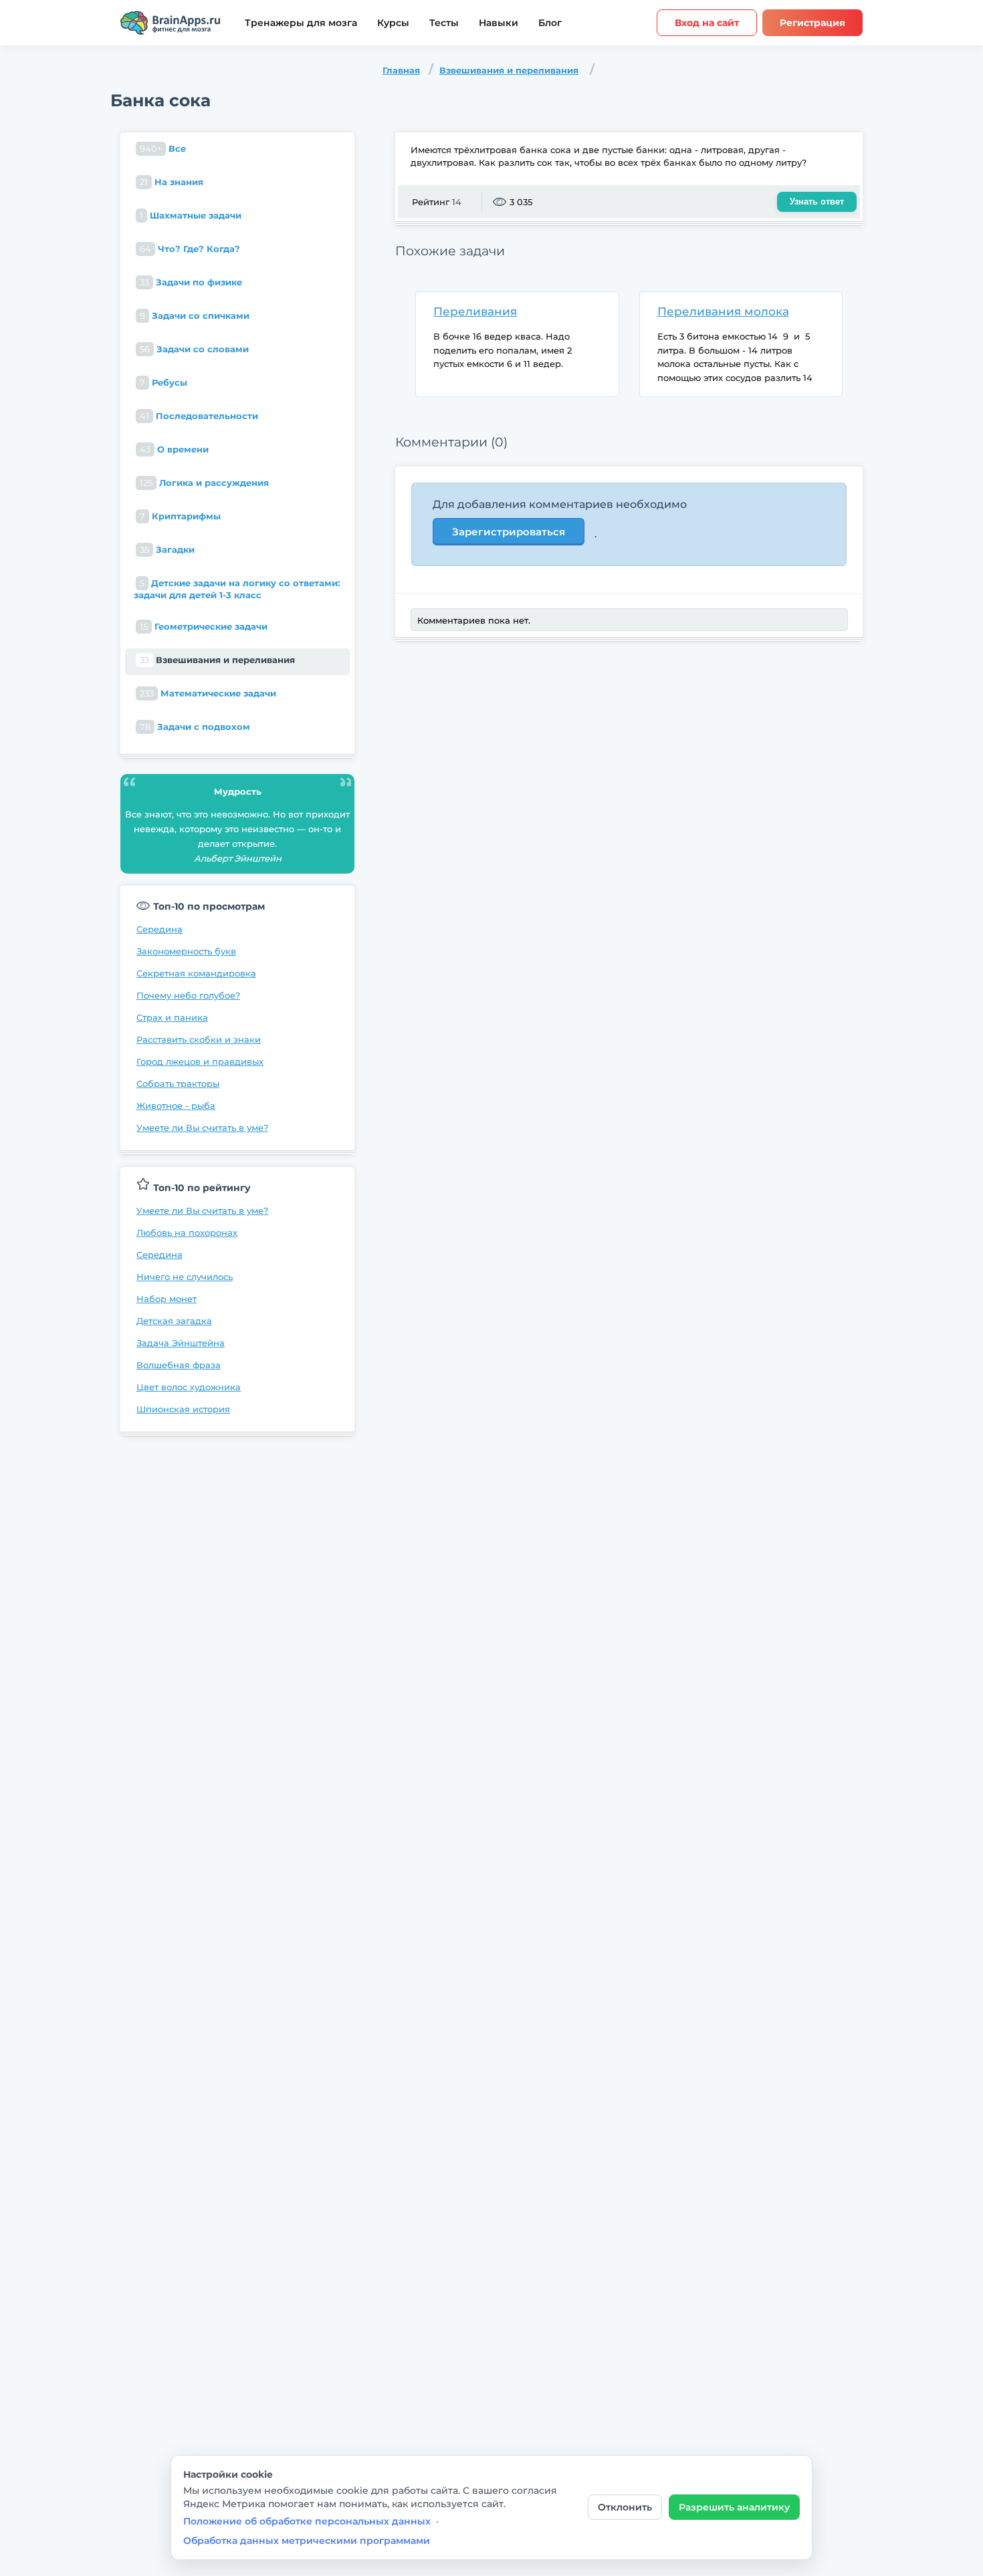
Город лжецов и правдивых (200, 1061)
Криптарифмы (180, 516)
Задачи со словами (194, 349)
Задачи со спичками (195, 315)
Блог (550, 23)
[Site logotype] (171, 23)
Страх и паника (172, 1017)
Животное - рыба (176, 1106)
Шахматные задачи (191, 215)
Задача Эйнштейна (181, 1343)
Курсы (393, 23)
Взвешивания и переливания (509, 70)
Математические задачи (208, 693)
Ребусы (163, 382)
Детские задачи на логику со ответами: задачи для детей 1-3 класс (237, 589)
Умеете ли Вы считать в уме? (202, 1128)
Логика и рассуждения (204, 483)
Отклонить (625, 2507)
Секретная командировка (196, 973)
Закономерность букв (186, 951)
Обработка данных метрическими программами (307, 2541)
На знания (172, 182)
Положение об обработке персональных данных (307, 2521)
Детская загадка (174, 1321)
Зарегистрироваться (509, 532)
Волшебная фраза (179, 1365)
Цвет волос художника (189, 1387)
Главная (401, 70)
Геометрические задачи (204, 626)
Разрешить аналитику (734, 2507)
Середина (159, 929)
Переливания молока (723, 311)
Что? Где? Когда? (190, 249)
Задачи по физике (191, 282)
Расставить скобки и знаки (199, 1039)
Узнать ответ (817, 202)
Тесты (444, 23)
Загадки (167, 549)
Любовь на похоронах (187, 1233)
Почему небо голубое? (188, 995)
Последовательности (199, 416)
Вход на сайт (707, 23)
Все (163, 148)
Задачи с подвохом (195, 727)
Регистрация (812, 23)
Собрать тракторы (178, 1083)
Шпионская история (183, 1409)
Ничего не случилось (185, 1277)
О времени (174, 449)
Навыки (499, 23)
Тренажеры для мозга (301, 23)
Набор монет (167, 1299)
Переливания (475, 311)
